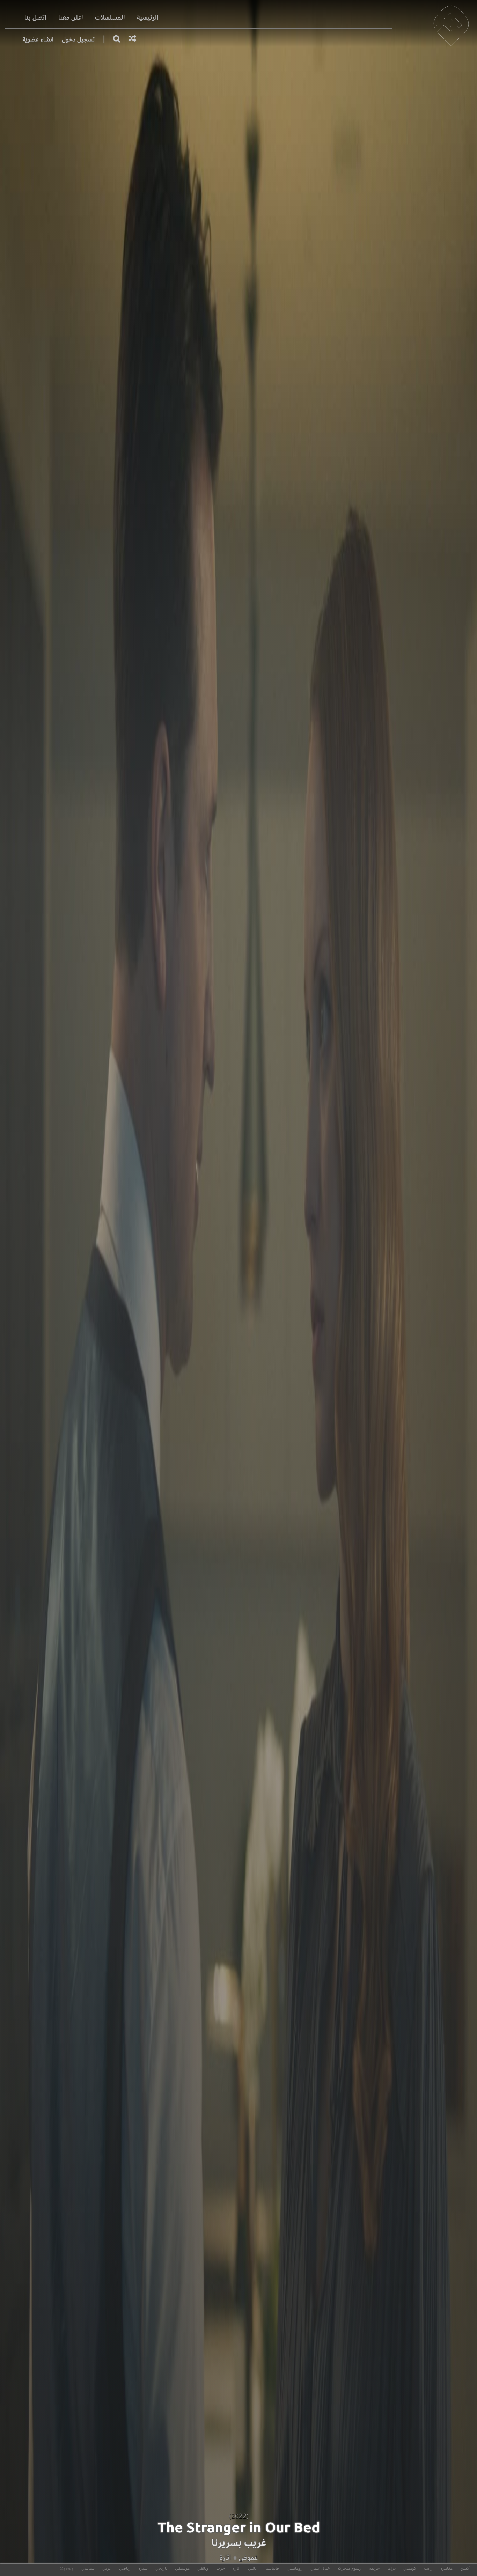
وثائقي (203, 2568)
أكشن (465, 2568)
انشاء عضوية (38, 39)
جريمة (374, 2568)
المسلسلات (110, 18)
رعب (428, 2568)
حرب (221, 2568)
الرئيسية (148, 18)
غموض (248, 2558)
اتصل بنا (35, 18)
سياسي (88, 2568)
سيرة (143, 2568)
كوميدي (410, 2568)
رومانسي (295, 2568)
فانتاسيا (272, 2568)
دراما (391, 2568)
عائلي (253, 2568)
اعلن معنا (71, 18)
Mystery (67, 2568)
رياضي (125, 2568)
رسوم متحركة (349, 2568)
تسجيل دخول (78, 39)
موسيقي (182, 2568)
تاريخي (161, 2568)
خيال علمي (320, 2568)
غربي (107, 2568)
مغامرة (446, 2568)
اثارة (225, 2558)
